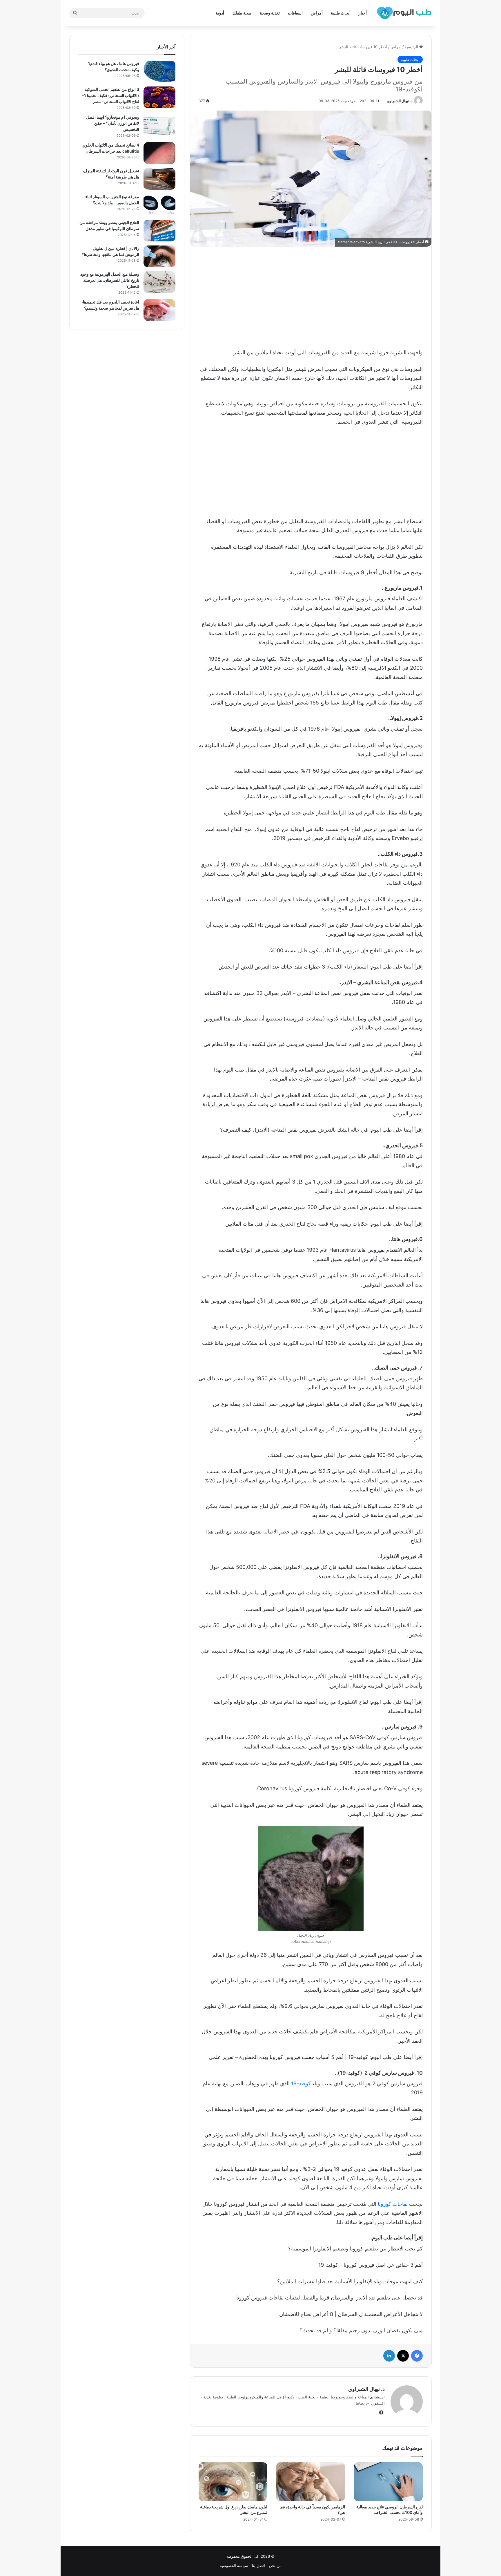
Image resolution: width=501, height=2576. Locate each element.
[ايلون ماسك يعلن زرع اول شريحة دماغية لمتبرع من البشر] (233, 2482)
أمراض (317, 13)
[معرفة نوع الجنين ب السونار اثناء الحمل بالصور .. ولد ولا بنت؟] (159, 205)
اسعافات (295, 13)
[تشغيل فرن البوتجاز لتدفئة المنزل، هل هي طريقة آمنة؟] (159, 179)
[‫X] (403, 2356)
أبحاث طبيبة (341, 13)
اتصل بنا (258, 2566)
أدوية (220, 13)
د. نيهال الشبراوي (400, 101)
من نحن (275, 2566)
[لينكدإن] (389, 2356)
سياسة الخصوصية (234, 2566)
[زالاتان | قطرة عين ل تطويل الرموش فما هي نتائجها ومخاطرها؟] (159, 256)
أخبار (363, 13)
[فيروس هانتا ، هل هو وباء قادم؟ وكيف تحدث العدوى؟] (159, 72)
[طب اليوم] (404, 13)
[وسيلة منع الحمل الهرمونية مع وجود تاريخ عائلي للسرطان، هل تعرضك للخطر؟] (159, 282)
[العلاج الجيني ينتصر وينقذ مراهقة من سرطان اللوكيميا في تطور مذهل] (159, 231)
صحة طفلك (242, 13)
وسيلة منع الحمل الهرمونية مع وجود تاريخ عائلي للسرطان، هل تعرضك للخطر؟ (110, 280)
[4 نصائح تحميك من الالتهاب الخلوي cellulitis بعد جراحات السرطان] (159, 153)
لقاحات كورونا (393, 2204)
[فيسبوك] (417, 2356)
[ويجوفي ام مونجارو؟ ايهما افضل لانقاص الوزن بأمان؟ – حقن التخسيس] (159, 125)
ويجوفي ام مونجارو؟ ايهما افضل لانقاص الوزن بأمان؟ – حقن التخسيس (112, 123)
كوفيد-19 (301, 2083)
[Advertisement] (311, 296)
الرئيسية (412, 47)
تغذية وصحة (270, 13)
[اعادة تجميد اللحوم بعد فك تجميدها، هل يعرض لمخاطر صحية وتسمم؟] (159, 310)
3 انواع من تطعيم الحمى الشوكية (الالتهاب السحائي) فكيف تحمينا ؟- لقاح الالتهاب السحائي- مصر (111, 95)
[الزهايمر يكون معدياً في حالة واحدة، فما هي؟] (311, 2482)
